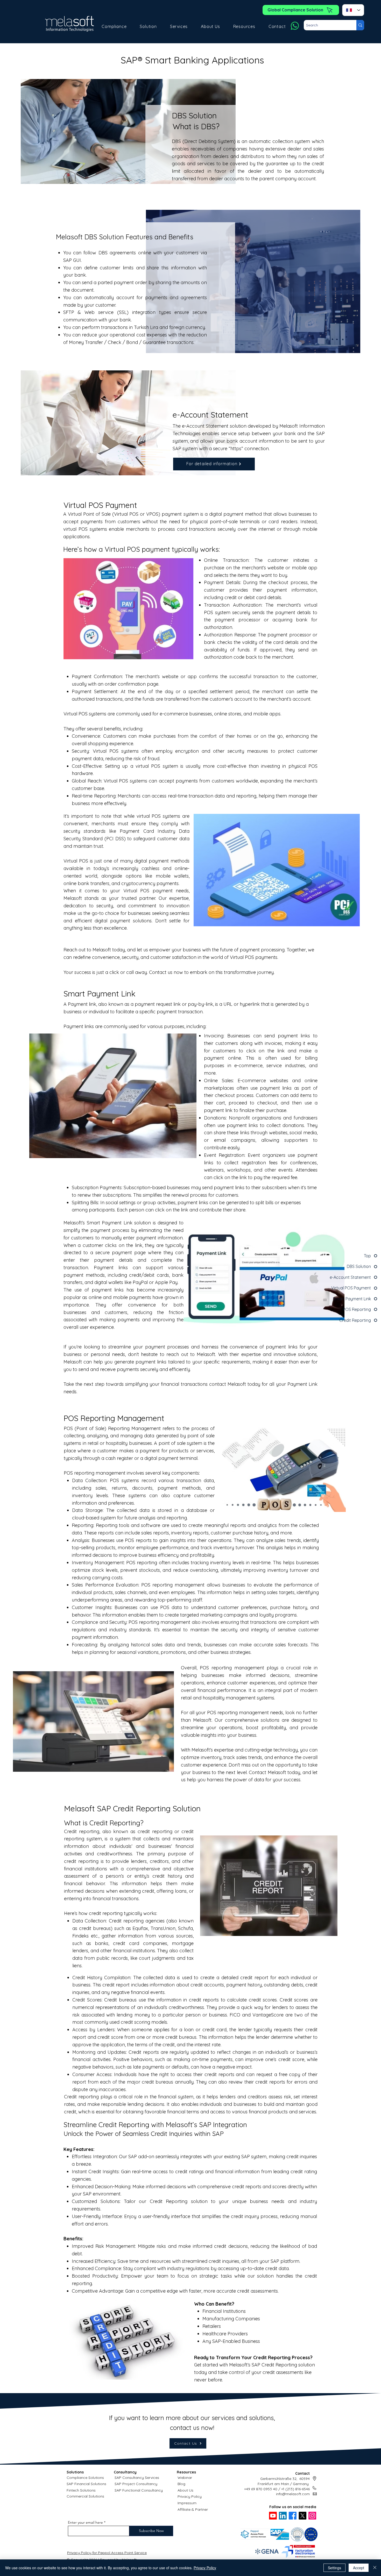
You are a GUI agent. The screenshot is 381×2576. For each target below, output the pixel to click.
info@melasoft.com (293, 2494)
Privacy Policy (190, 2496)
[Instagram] (312, 2516)
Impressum (187, 2503)
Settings (334, 2568)
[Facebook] (293, 2516)
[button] (114, 26)
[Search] (360, 25)
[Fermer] (375, 2568)
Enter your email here (85, 2522)
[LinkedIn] (283, 2516)
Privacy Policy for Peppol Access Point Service (107, 2553)
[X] (302, 2516)
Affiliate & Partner (193, 2509)
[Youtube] (273, 2516)
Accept (359, 2568)
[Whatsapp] (295, 26)
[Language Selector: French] (353, 10)
